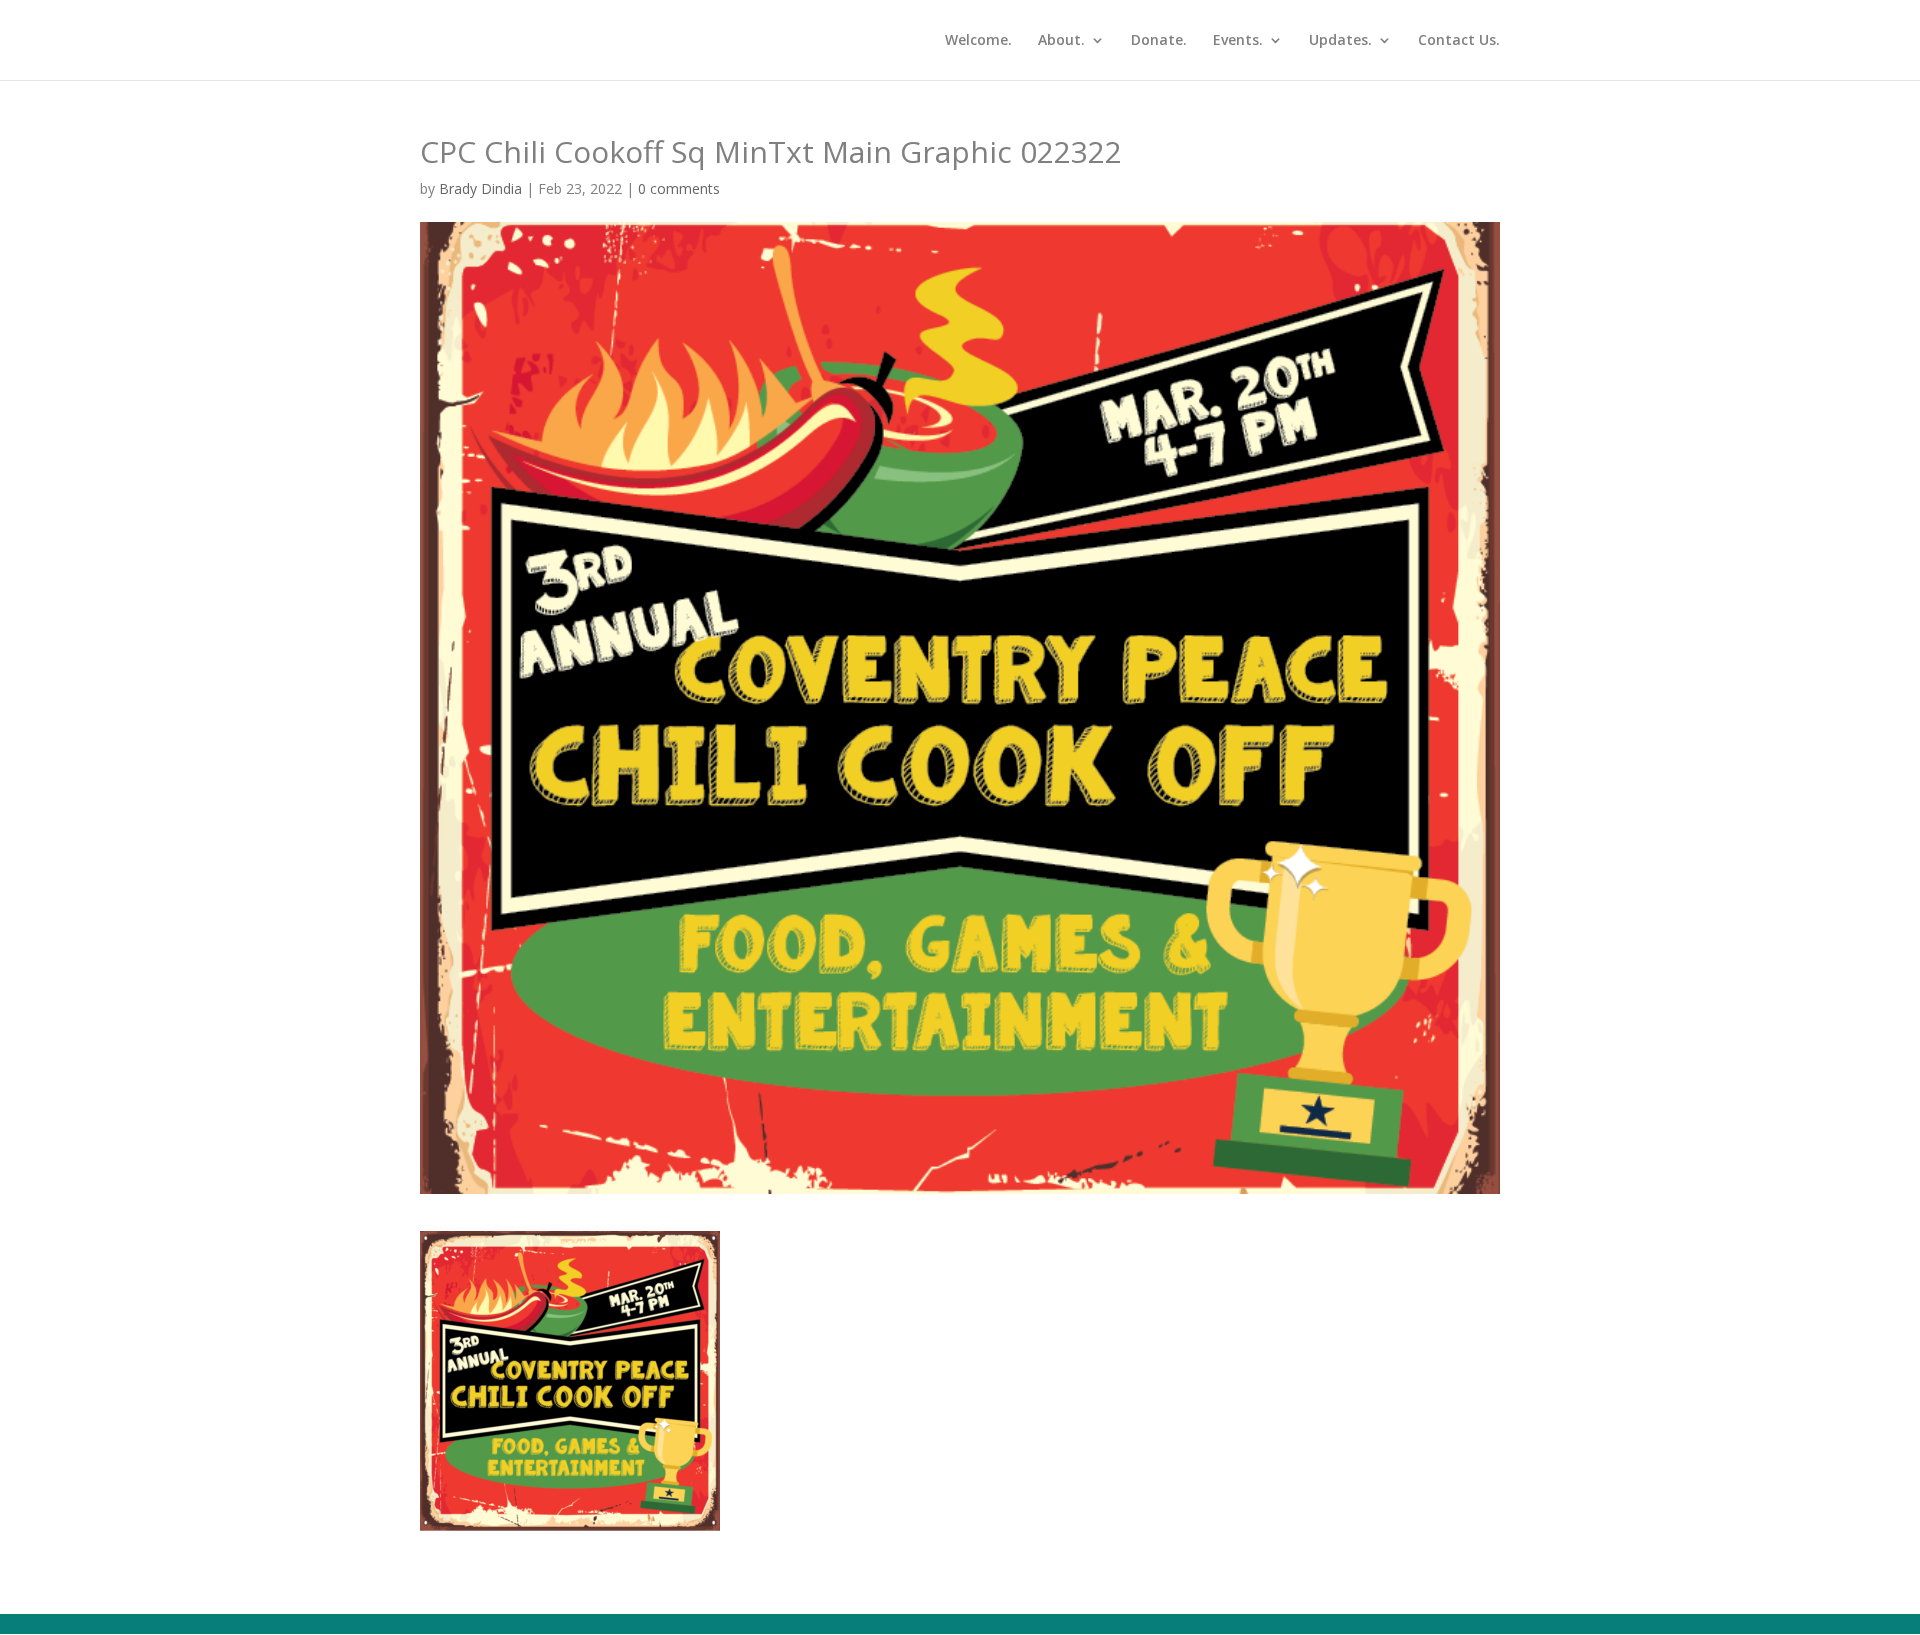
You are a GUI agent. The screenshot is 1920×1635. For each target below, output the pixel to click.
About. (1061, 41)
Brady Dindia (480, 188)
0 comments (679, 188)
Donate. (1159, 41)
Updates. (1340, 41)
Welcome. (978, 41)
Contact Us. (1459, 41)
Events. (1238, 41)
